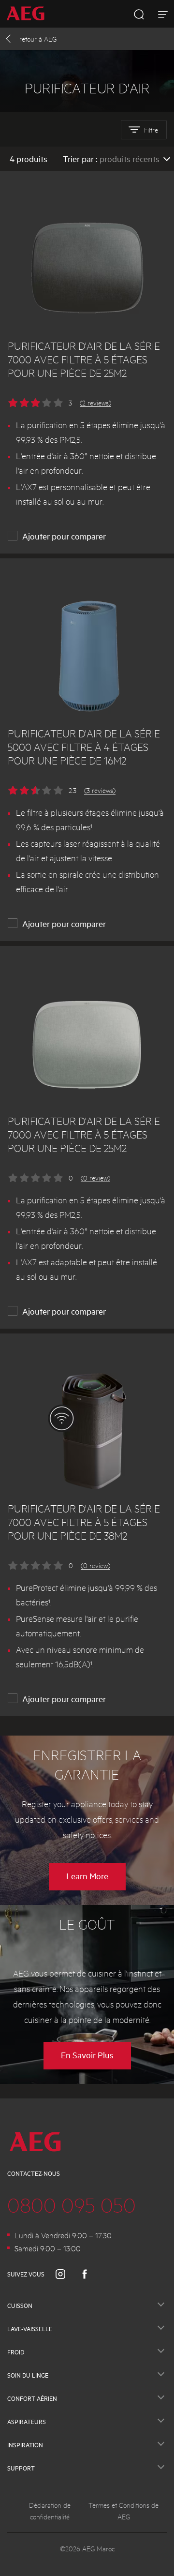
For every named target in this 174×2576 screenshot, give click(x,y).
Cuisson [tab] (20, 2306)
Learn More (87, 1876)
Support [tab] (21, 2468)
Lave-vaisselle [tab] (30, 2329)
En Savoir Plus (87, 2055)
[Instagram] (66, 2274)
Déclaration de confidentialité (50, 2511)
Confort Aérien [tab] (32, 2398)
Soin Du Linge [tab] (28, 2375)
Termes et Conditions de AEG (123, 2511)
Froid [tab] (16, 2352)
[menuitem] (29, 14)
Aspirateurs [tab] (27, 2422)
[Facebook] (90, 2274)
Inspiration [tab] (25, 2445)
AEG (38, 39)
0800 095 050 (72, 2204)
